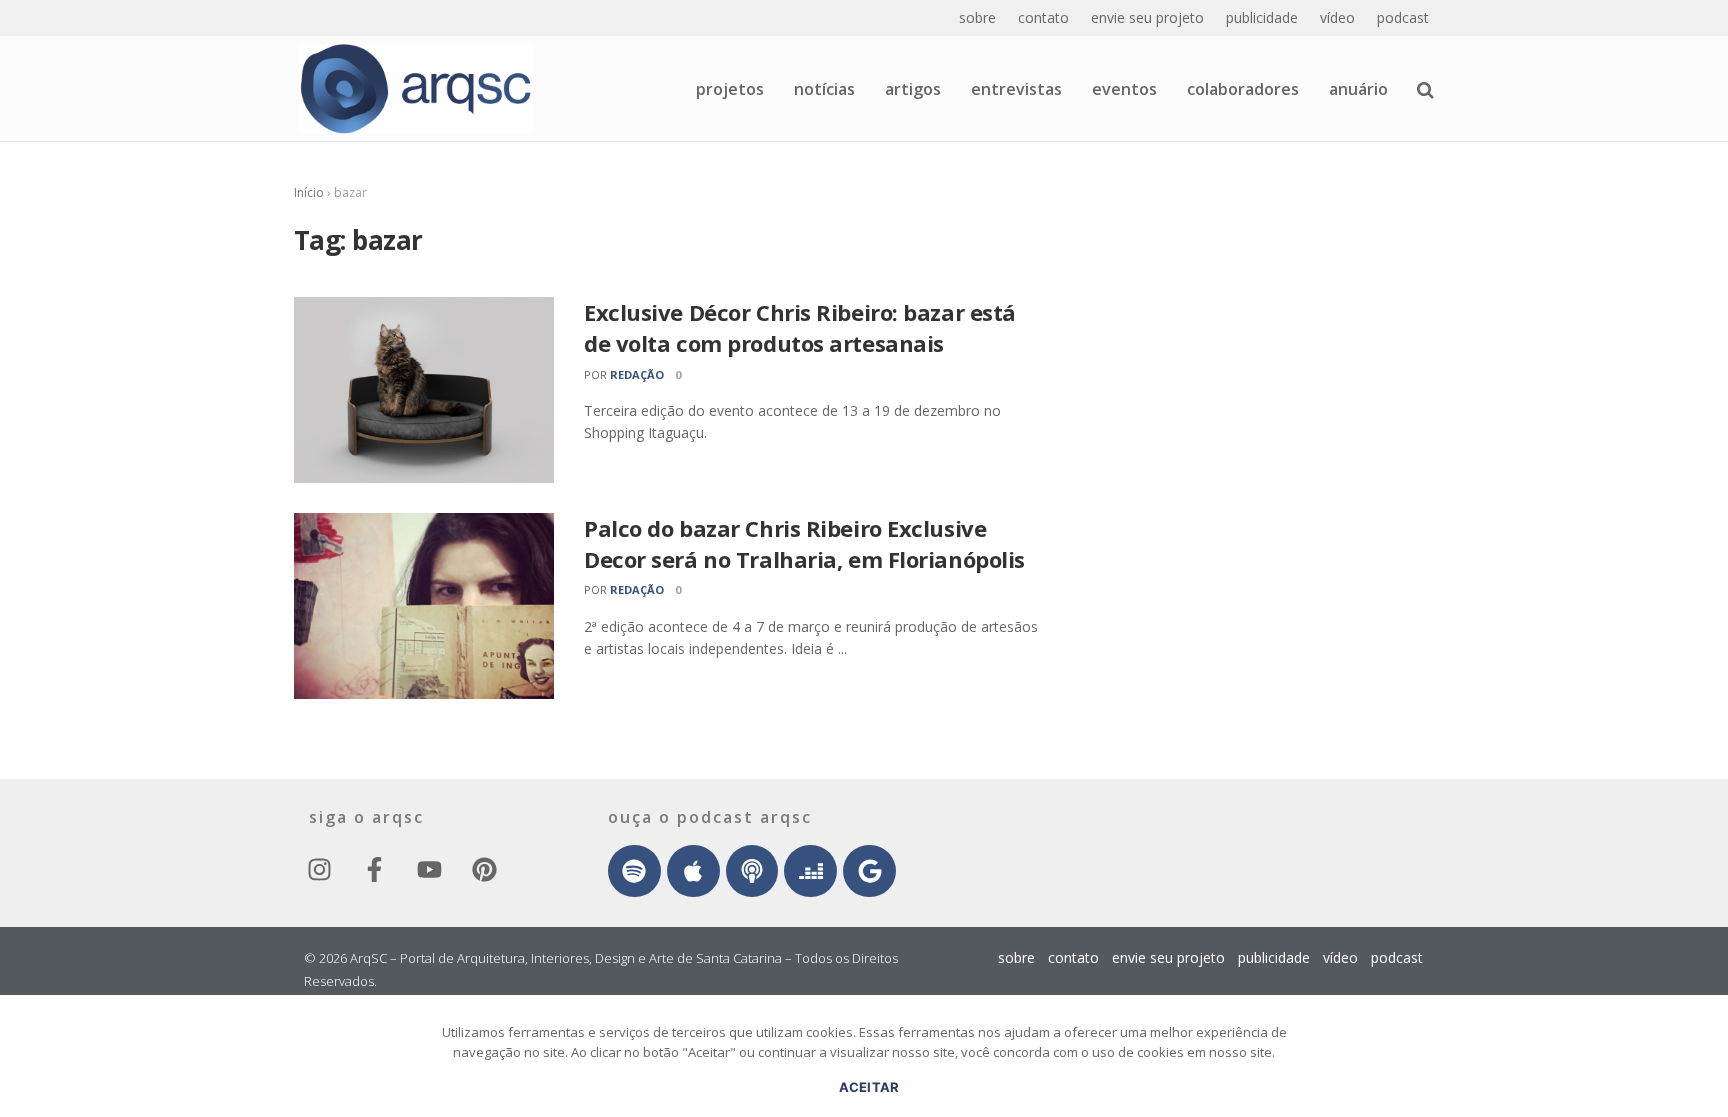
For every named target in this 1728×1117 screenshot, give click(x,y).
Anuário (1358, 89)
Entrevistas (1016, 89)
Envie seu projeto (1147, 17)
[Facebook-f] (374, 870)
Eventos (1124, 89)
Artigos (913, 89)
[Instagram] (319, 870)
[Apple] (693, 871)
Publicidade (1262, 17)
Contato (1043, 17)
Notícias (824, 89)
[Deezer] (810, 871)
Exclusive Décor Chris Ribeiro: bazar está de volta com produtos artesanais (800, 327)
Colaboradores (1243, 89)
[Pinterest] (484, 870)
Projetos (730, 89)
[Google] (869, 871)
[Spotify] (634, 871)
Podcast (1403, 17)
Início (309, 192)
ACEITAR (869, 1087)
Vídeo (1337, 17)
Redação (637, 374)
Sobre (977, 17)
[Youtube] (429, 870)
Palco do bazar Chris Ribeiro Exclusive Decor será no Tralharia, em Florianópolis (804, 543)
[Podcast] (752, 871)
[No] (1703, 1072)
